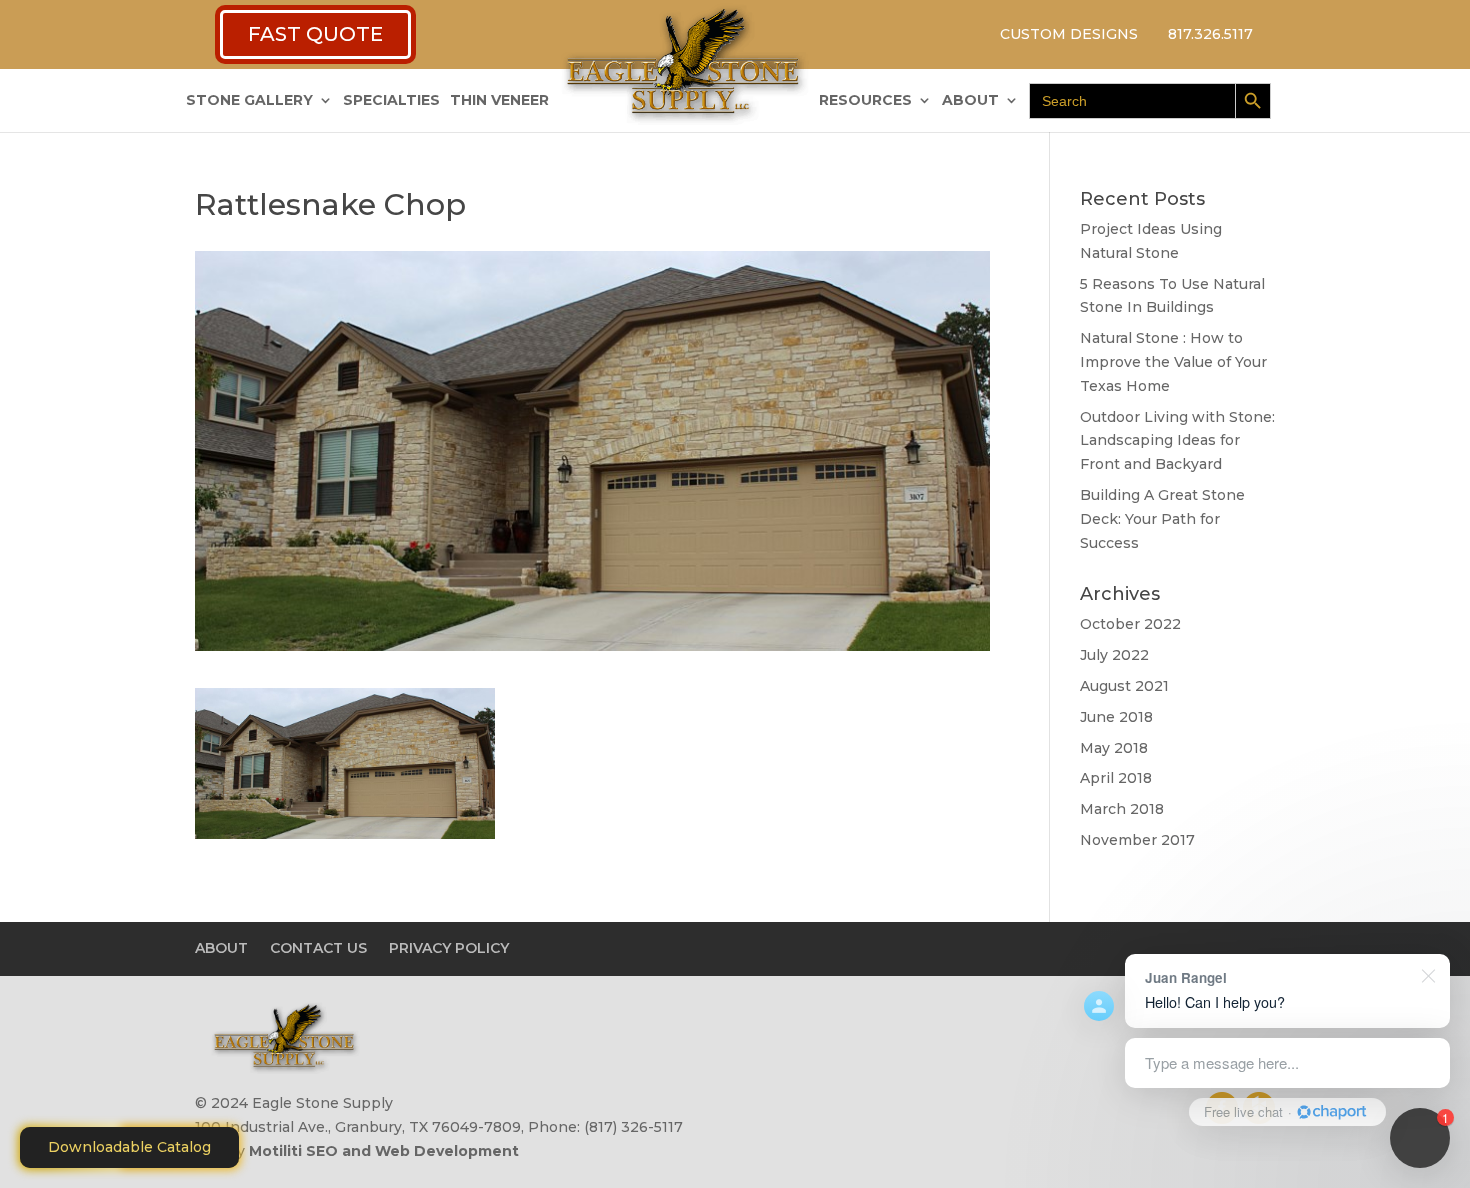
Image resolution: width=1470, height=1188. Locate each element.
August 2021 (1124, 686)
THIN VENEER (499, 101)
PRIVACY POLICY (449, 948)
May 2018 (1114, 748)
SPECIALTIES (391, 101)
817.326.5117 (1210, 34)
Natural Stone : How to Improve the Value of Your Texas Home (1173, 362)
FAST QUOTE (315, 34)
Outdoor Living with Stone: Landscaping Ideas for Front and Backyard (1177, 441)
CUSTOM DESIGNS (1069, 34)
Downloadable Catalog (129, 1147)
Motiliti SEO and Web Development (384, 1151)
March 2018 (1122, 809)
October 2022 (1130, 624)
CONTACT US (318, 948)
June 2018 (1116, 717)
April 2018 (1116, 778)
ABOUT (970, 101)
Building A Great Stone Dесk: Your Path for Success (1162, 519)
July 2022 (1114, 655)
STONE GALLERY (249, 101)
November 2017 (1137, 840)
